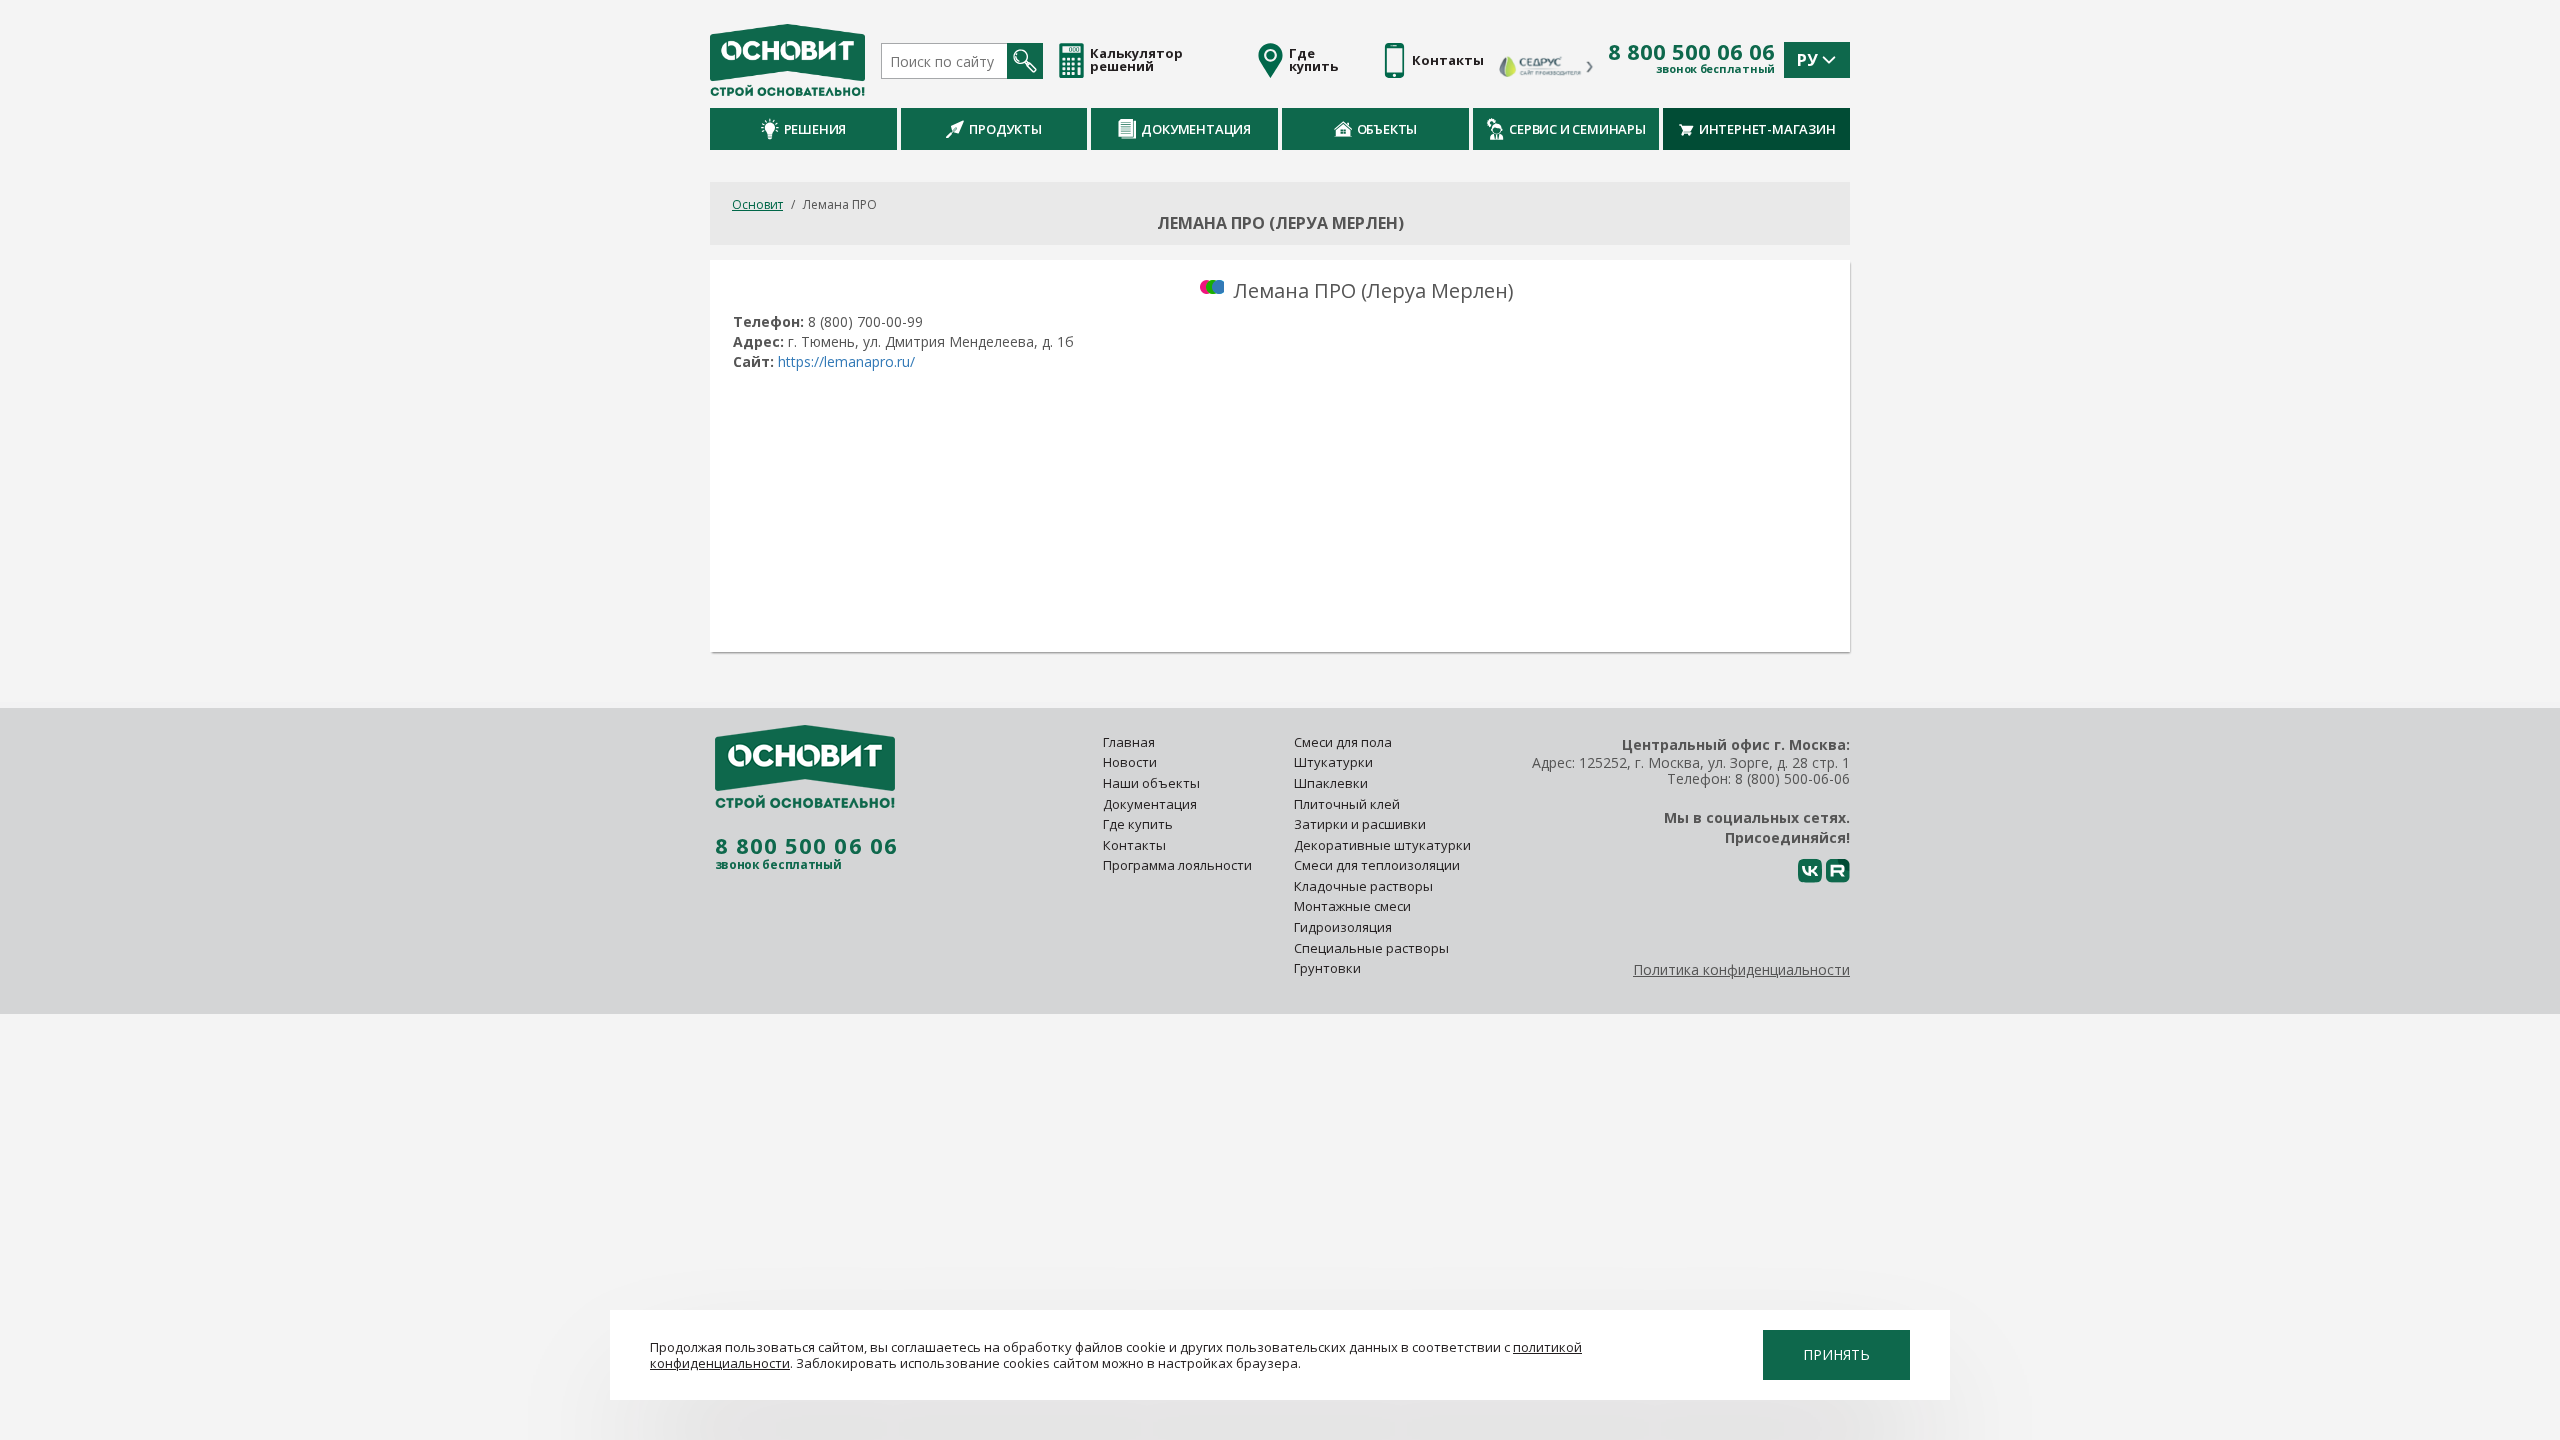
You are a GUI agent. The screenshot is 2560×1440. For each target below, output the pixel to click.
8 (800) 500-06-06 (1792, 778)
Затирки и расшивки (1360, 824)
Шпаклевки (1331, 783)
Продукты (1005, 129)
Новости (1130, 762)
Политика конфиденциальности (1741, 969)
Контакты (1134, 845)
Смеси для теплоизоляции (1377, 865)
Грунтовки (1327, 968)
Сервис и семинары (1577, 129)
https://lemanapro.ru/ (846, 361)
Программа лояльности (1177, 865)
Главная (1129, 742)
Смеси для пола (1343, 742)
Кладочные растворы (1363, 886)
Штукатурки (1333, 762)
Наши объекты (1151, 783)
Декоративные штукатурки (1382, 845)
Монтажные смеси (1352, 906)
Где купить (1138, 824)
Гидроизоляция (1344, 927)
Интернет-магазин (1767, 129)
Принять (1836, 1354)
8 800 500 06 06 (1691, 52)
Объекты (1387, 129)
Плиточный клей (1348, 804)
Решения (815, 129)
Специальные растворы (1371, 948)
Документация (1196, 129)
